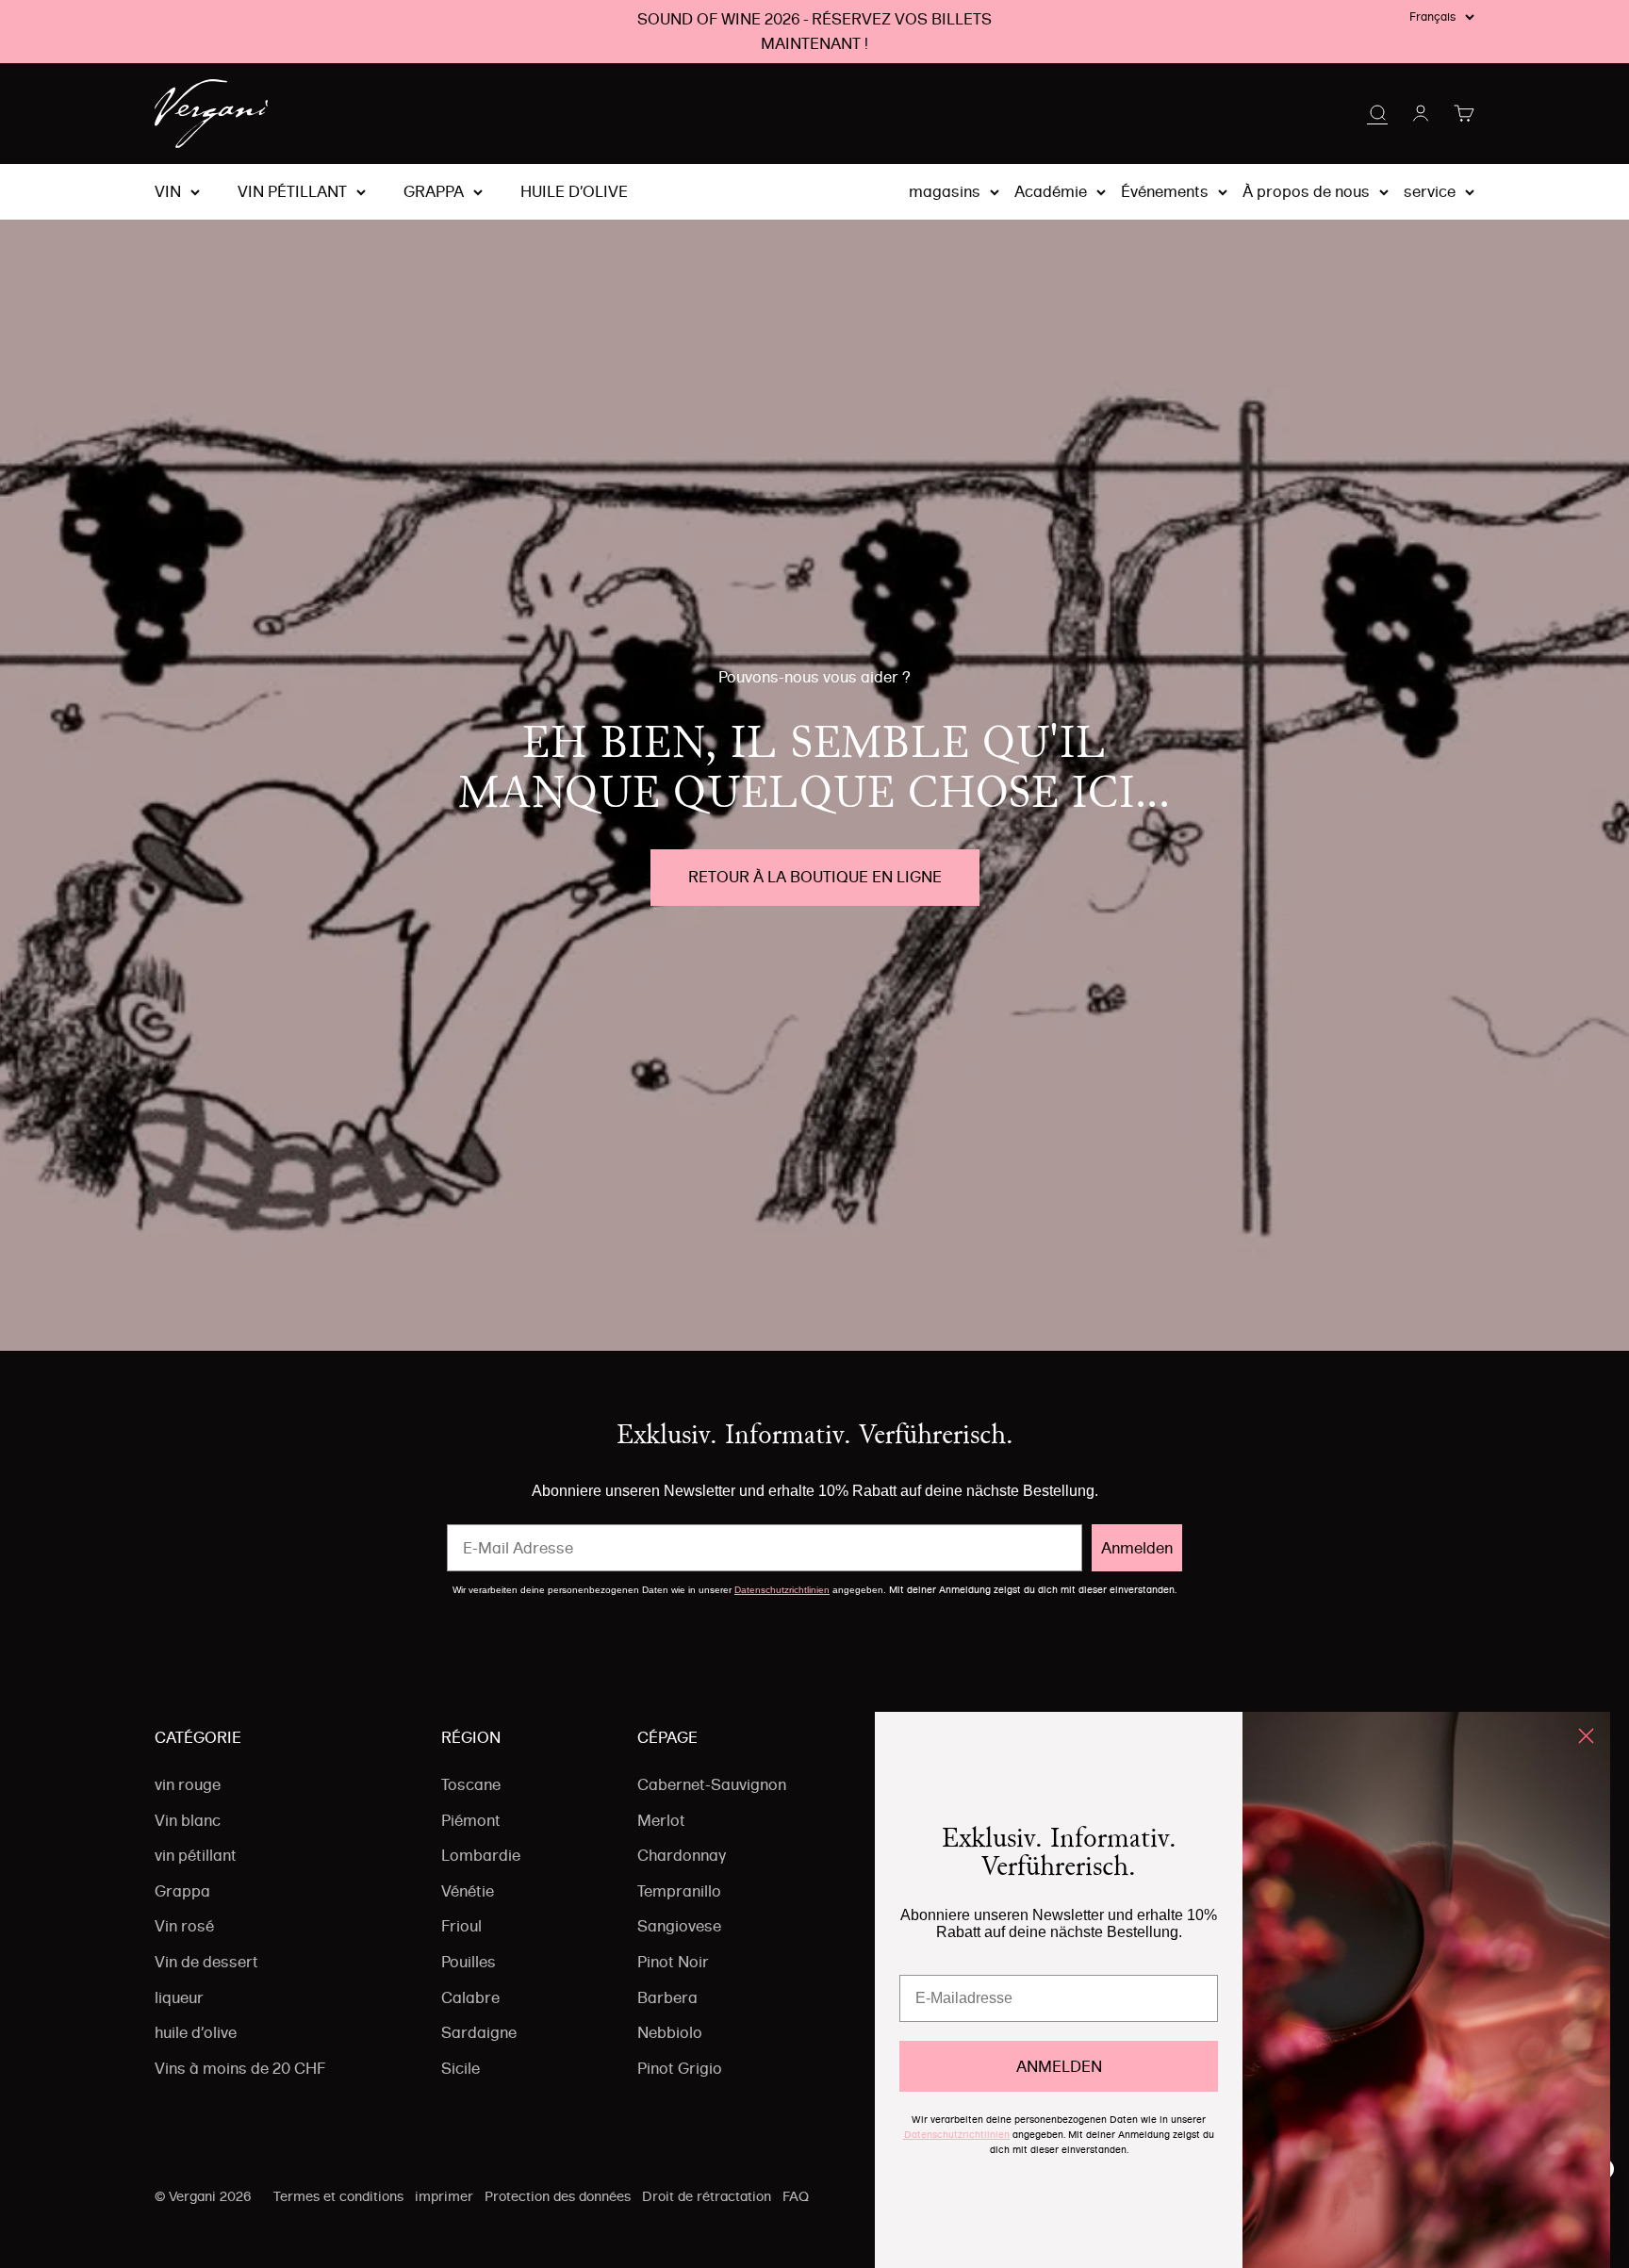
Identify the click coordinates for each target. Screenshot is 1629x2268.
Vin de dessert (206, 1962)
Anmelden (1137, 1548)
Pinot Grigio (680, 2068)
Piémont (471, 1820)
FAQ (796, 2196)
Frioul (461, 1926)
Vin (168, 192)
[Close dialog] (1586, 1736)
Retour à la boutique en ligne (815, 877)
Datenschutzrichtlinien (782, 1590)
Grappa (434, 192)
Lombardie (481, 1855)
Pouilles (469, 1962)
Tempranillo (679, 1891)
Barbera (667, 1997)
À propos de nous (1306, 191)
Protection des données (558, 2196)
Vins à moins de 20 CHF (240, 2068)
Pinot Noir (673, 1962)
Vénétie (468, 1891)
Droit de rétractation (707, 2196)
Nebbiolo (670, 2032)
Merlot (661, 1820)
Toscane (471, 1784)
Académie (1051, 191)
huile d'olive (574, 192)
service (1430, 191)
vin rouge (188, 1784)
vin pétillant (292, 192)
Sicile (461, 2068)
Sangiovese (679, 1926)
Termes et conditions (338, 2196)
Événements (1165, 191)
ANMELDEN (1059, 2066)
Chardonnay (682, 1855)
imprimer (444, 2196)
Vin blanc (188, 1820)
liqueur (179, 1997)
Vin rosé (184, 1926)
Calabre (470, 1997)
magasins (945, 191)
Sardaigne (479, 2032)
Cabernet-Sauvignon (712, 1784)
